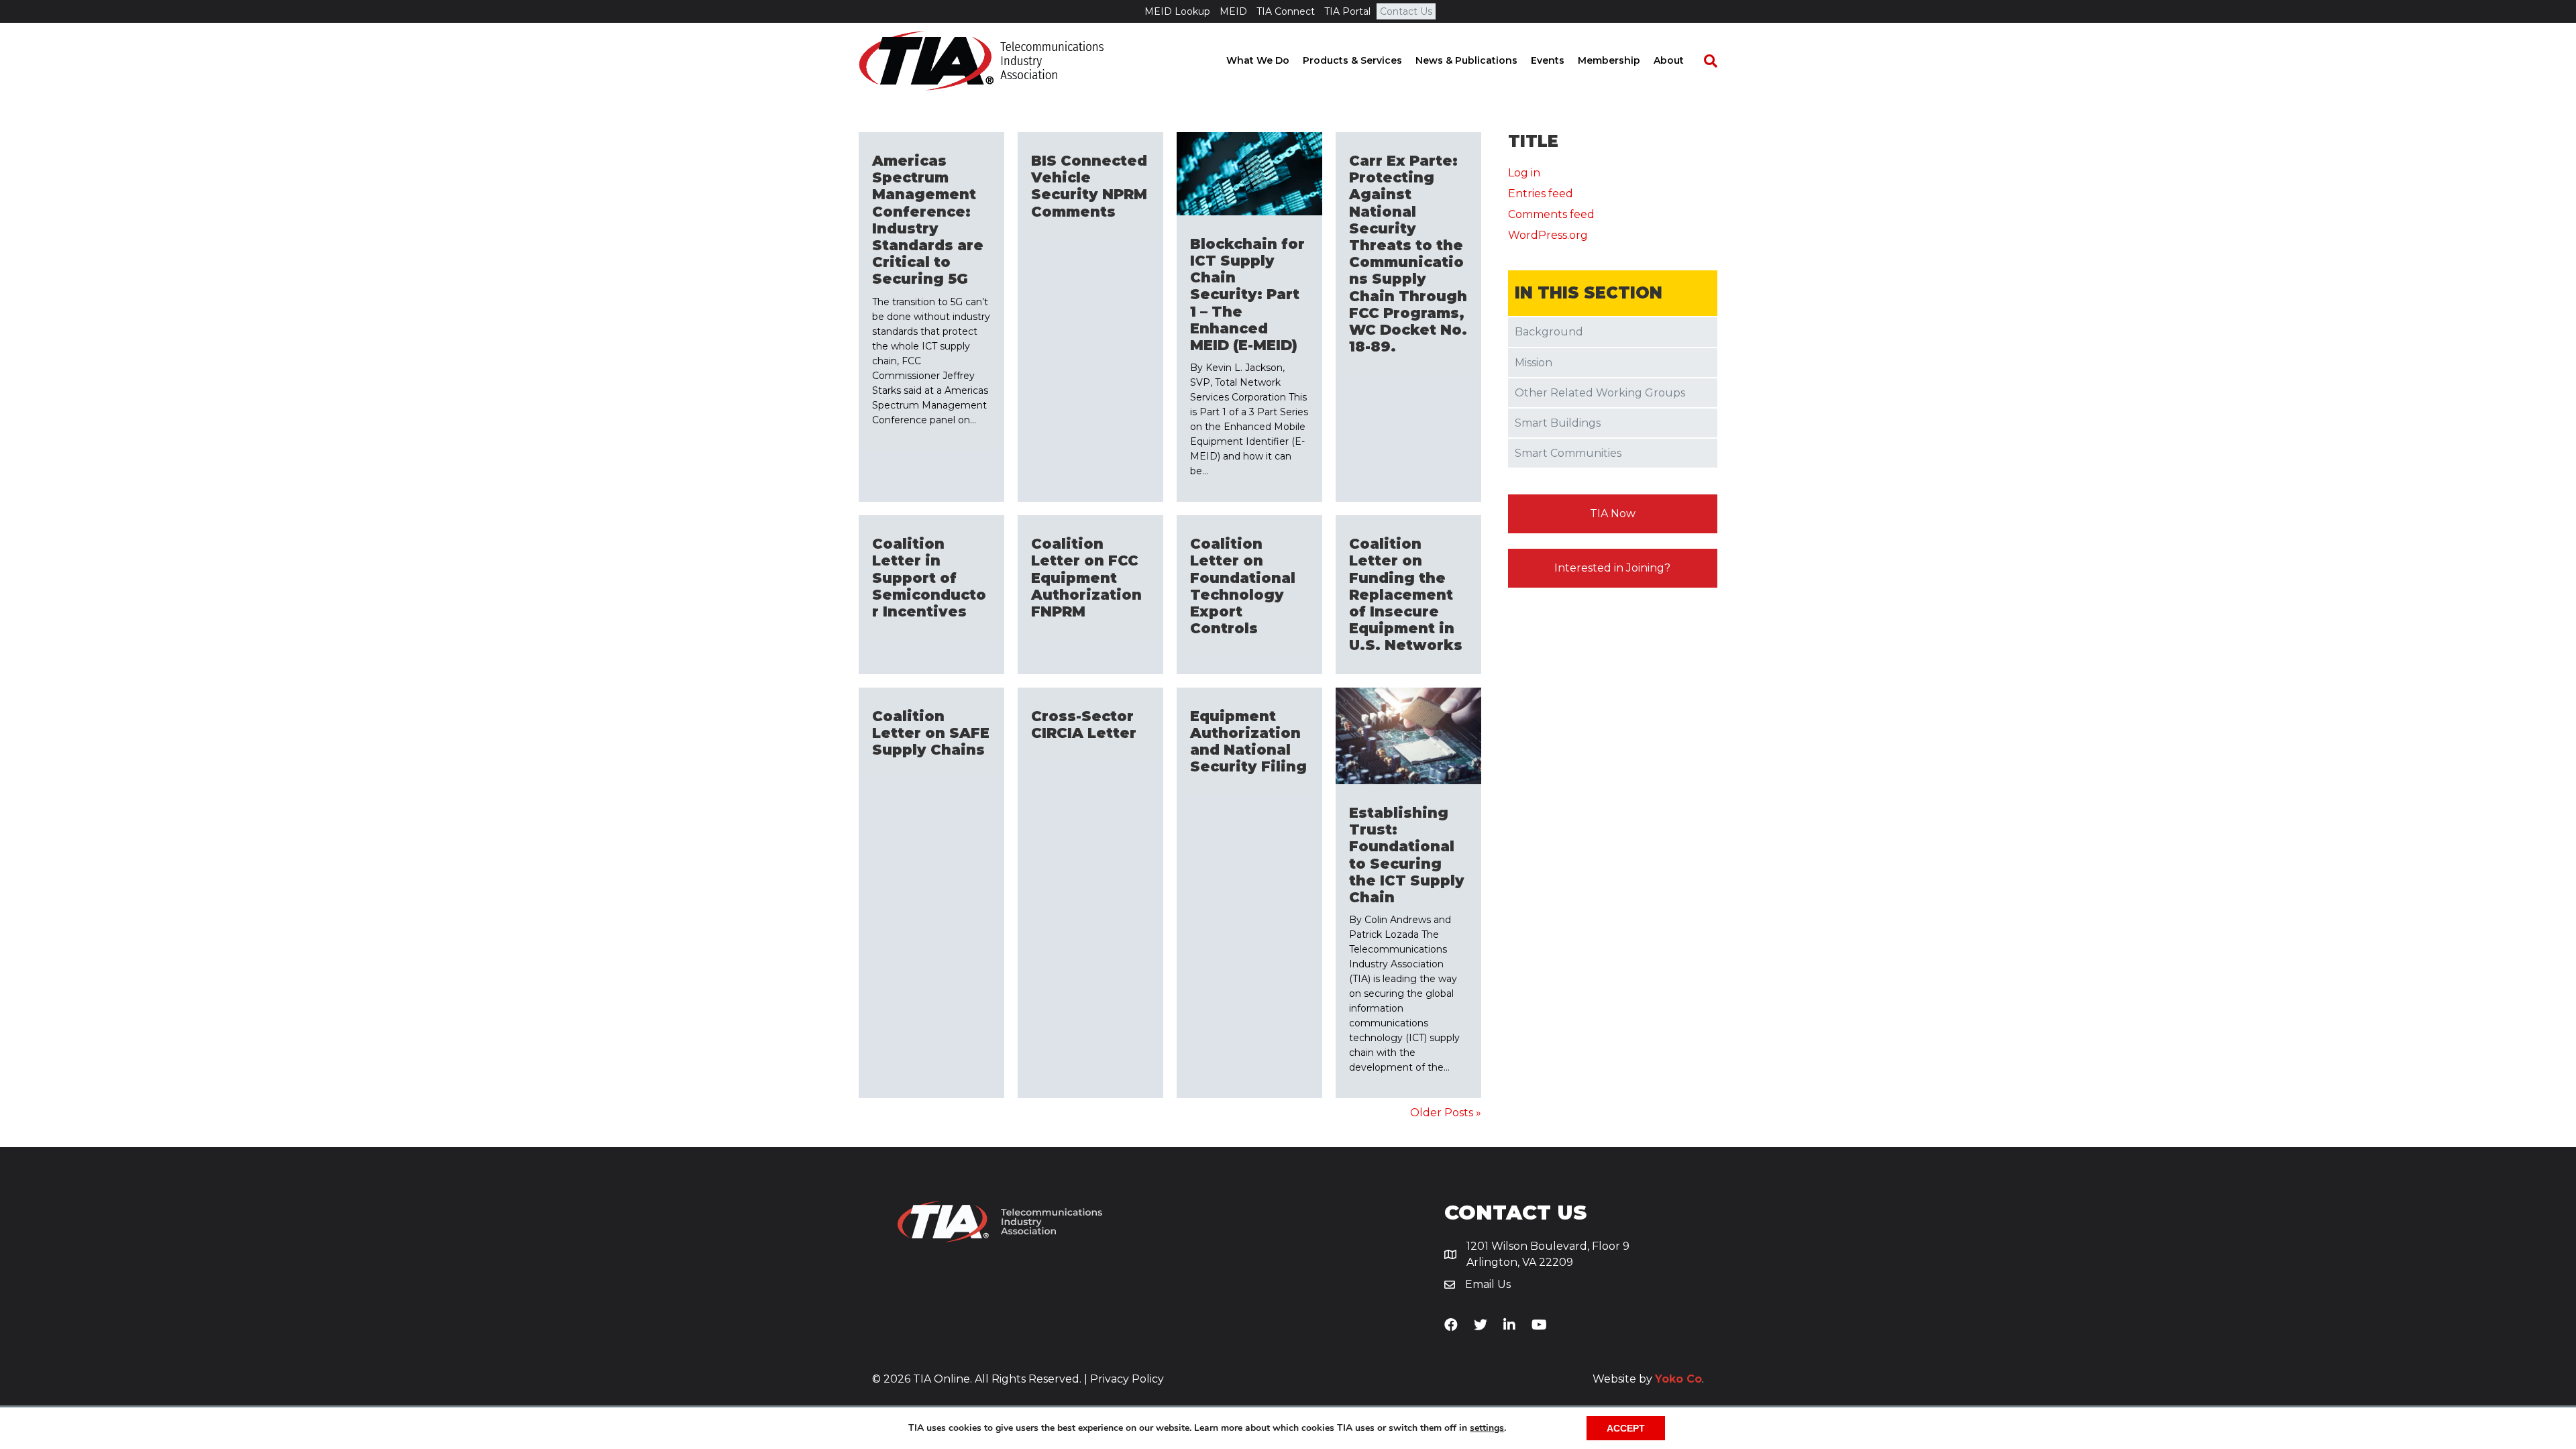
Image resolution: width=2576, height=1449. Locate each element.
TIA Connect (1286, 11)
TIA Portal (1347, 11)
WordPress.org (1548, 235)
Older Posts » (1446, 1113)
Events (1548, 60)
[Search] (1704, 61)
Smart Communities (1568, 453)
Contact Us (1406, 11)
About (1669, 60)
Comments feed (1551, 214)
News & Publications (1466, 60)
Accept (1626, 1428)
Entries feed (1541, 194)
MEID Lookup (1177, 11)
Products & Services (1352, 60)
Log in (1524, 173)
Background (1549, 332)
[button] (1613, 514)
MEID (1233, 11)
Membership (1609, 60)
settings (1487, 1428)
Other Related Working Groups (1600, 393)
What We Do (1258, 60)
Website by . (1648, 1379)
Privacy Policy (1127, 1379)
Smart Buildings (1558, 423)
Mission (1534, 363)
